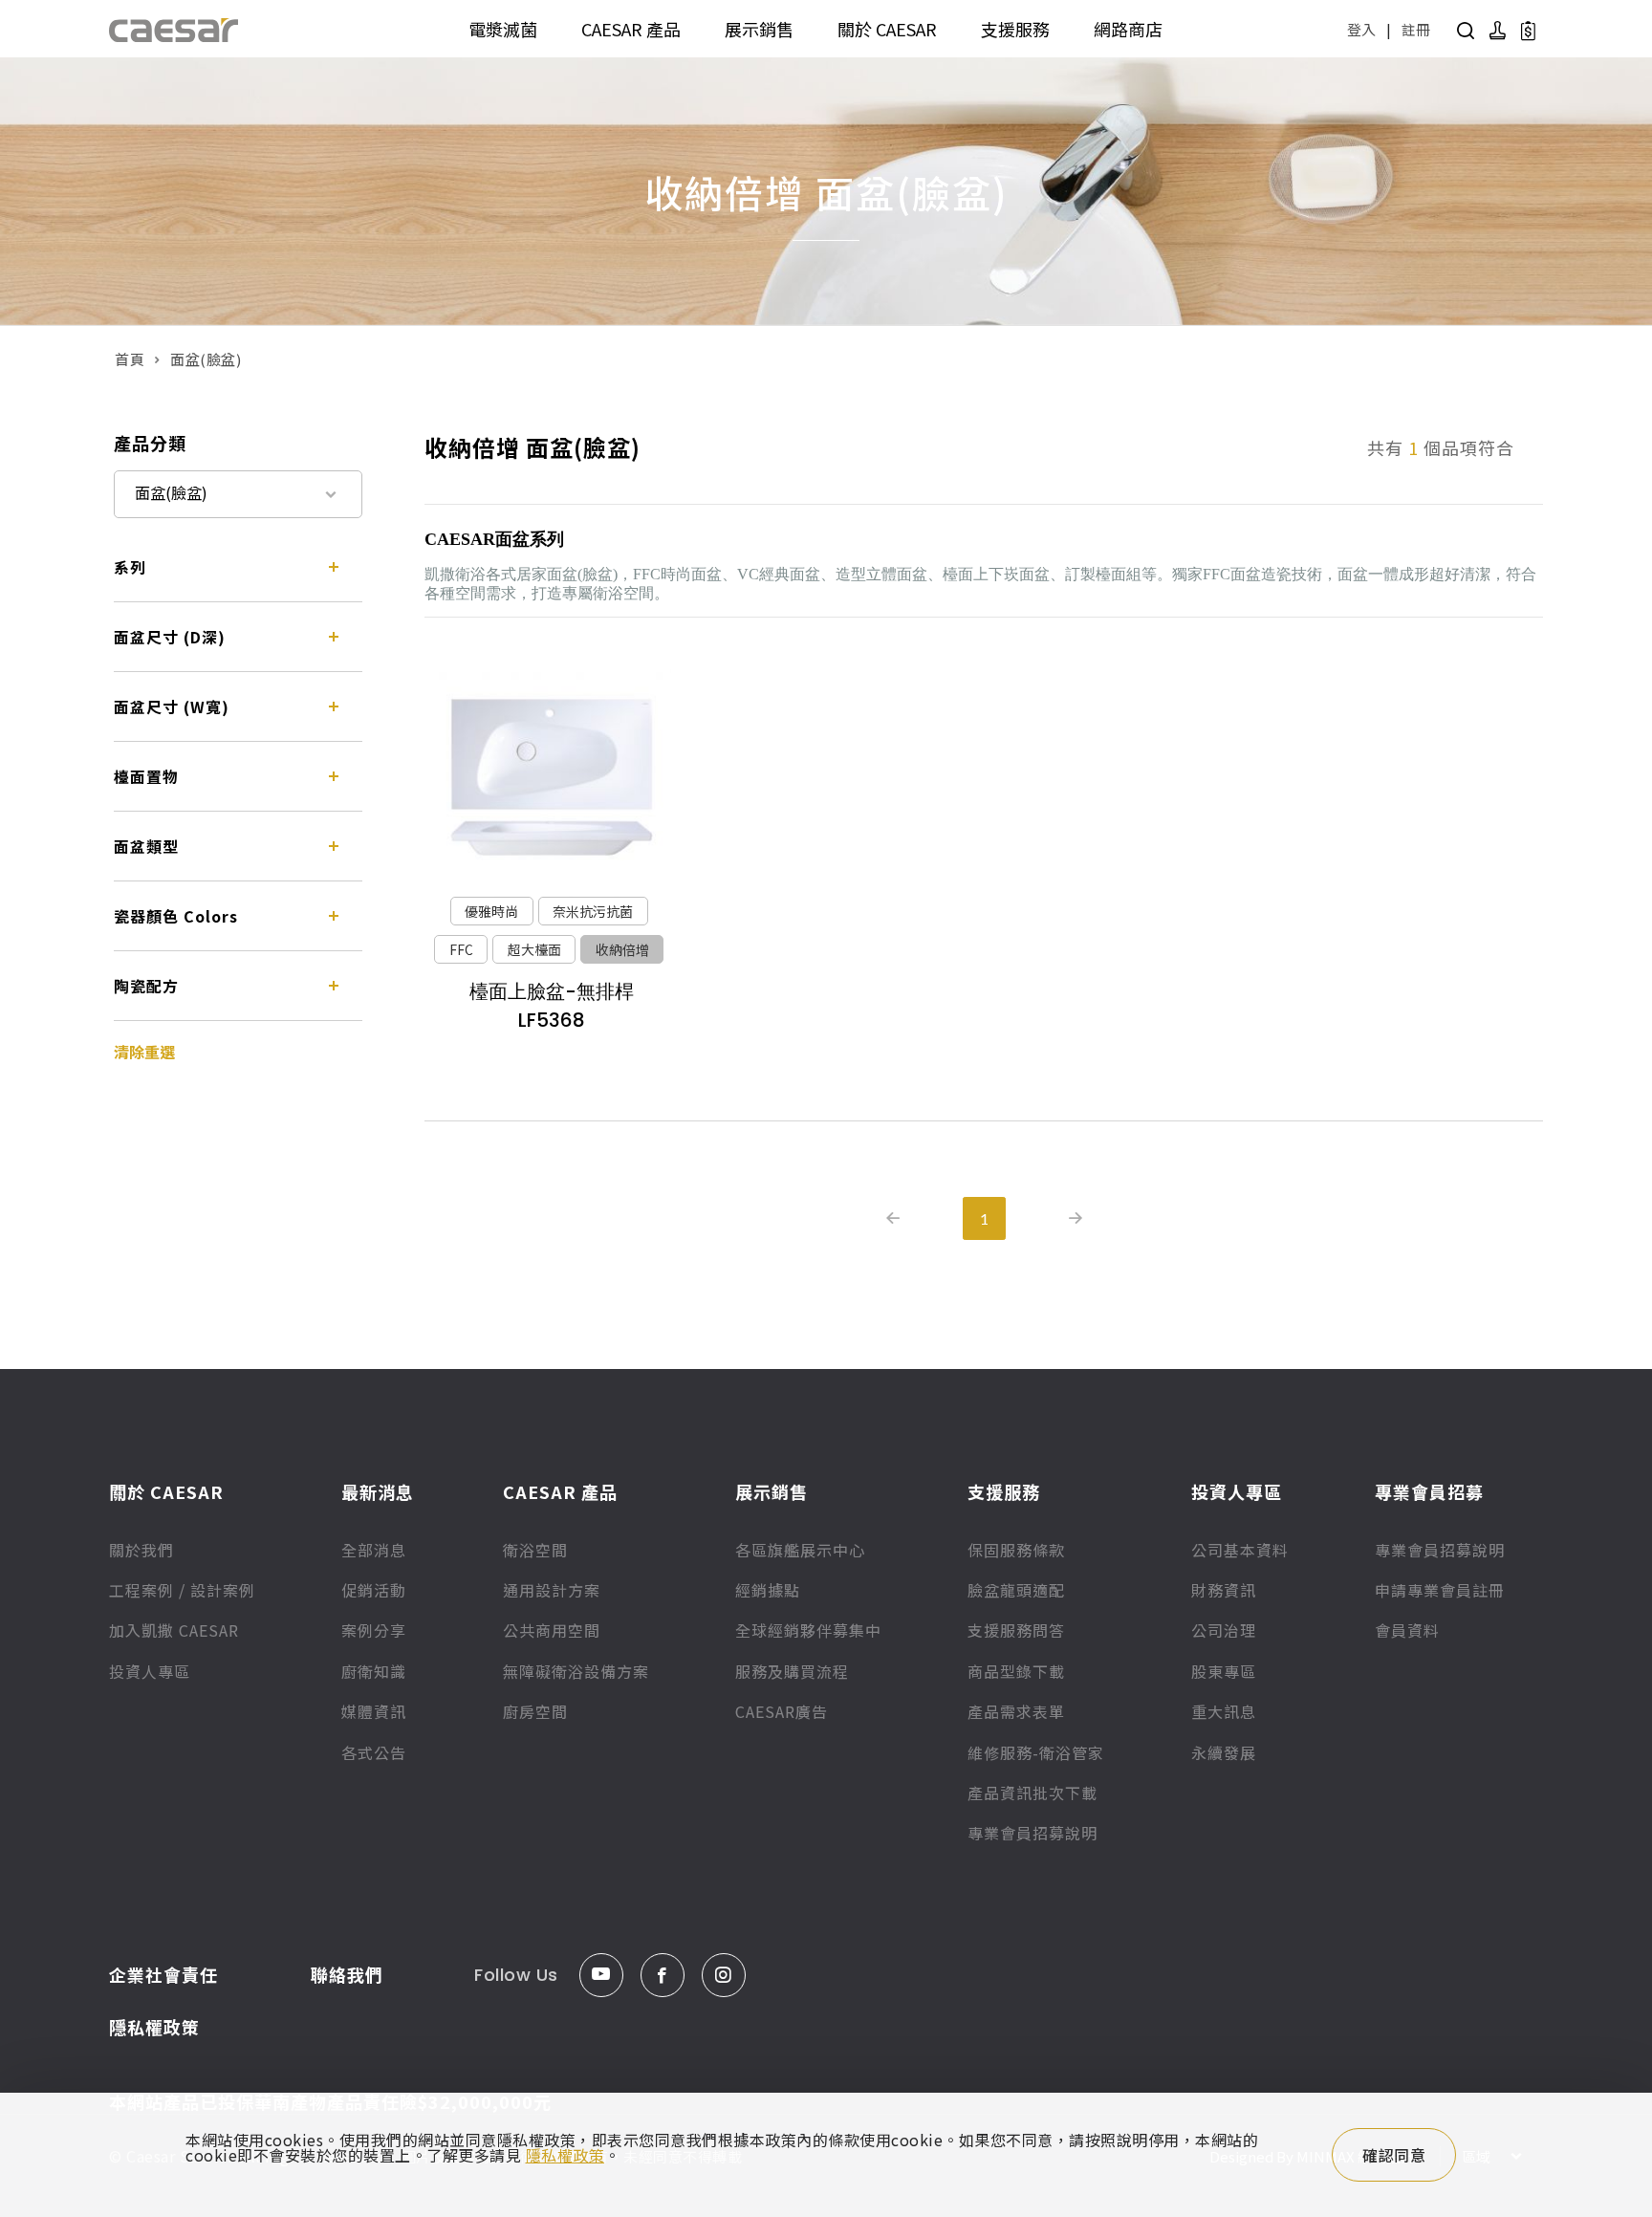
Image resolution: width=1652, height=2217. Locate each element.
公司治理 (1224, 1630)
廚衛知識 (374, 1671)
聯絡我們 (347, 1974)
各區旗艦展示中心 (800, 1550)
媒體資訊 (374, 1711)
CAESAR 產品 (631, 29)
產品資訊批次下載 (1032, 1793)
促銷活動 (374, 1590)
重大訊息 (1224, 1711)
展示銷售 (759, 29)
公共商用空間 (552, 1630)
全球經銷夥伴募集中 (808, 1630)
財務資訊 (1224, 1590)
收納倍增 (622, 949)
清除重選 (144, 1052)
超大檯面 (534, 949)
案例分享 (374, 1630)
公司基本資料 (1240, 1550)
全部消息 (374, 1550)
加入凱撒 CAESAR (174, 1630)
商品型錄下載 (1016, 1671)
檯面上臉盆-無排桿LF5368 (552, 1006)
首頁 (130, 359)
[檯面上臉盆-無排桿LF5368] (551, 777)
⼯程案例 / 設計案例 (182, 1590)
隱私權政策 (154, 2027)
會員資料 (1407, 1630)
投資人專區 (150, 1671)
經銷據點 (768, 1590)
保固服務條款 (1016, 1550)
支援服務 (1015, 29)
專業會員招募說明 (1032, 1833)
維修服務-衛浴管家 (1036, 1752)
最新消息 (378, 1491)
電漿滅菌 (503, 29)
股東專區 (1224, 1671)
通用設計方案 (552, 1590)
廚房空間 (535, 1711)
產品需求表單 (1016, 1711)
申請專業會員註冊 (1440, 1590)
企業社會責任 (163, 1974)
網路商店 (1128, 29)
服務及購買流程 (792, 1671)
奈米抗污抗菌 (593, 911)
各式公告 (374, 1752)
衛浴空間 (535, 1550)
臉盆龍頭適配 (1016, 1590)
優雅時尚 (491, 911)
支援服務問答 (1016, 1630)
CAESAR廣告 (782, 1711)
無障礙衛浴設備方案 (576, 1671)
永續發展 (1224, 1752)
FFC (461, 949)
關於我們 (141, 1550)
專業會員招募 (1429, 1491)
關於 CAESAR (887, 29)
